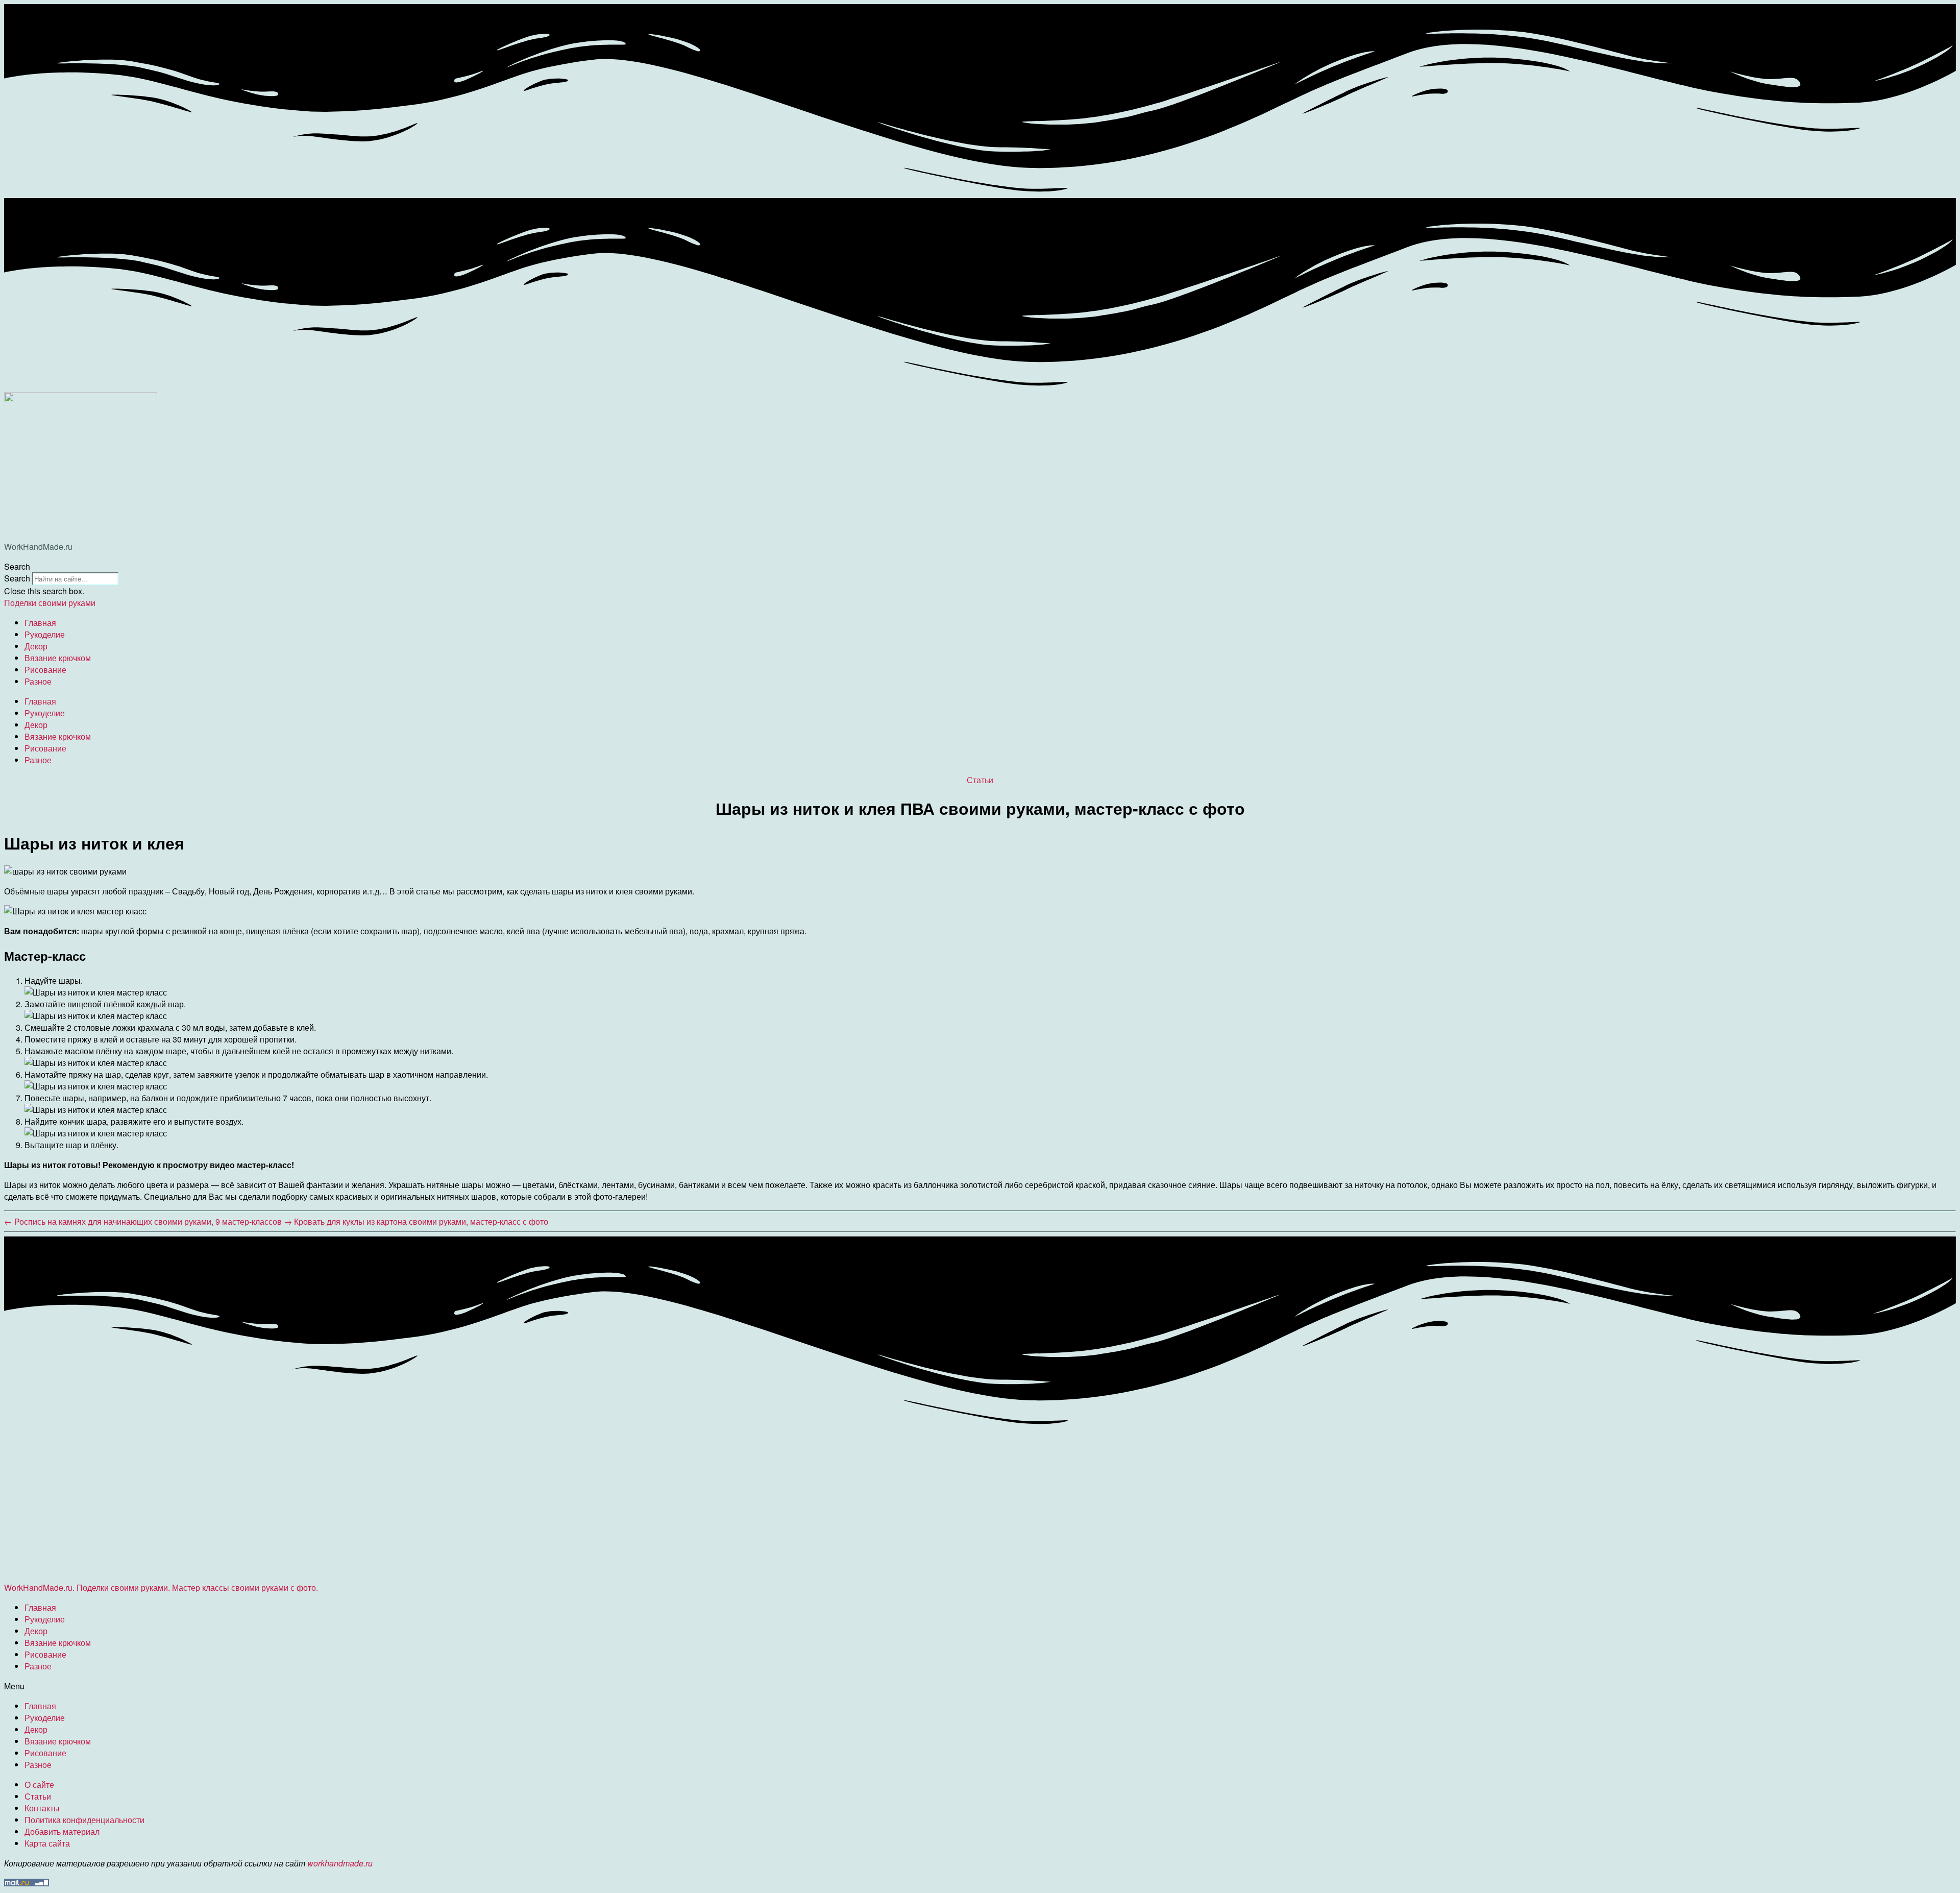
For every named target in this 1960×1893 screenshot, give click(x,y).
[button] (980, 566)
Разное (38, 681)
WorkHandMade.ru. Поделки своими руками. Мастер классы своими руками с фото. (161, 1587)
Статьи (980, 780)
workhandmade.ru (340, 1863)
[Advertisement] (310, 1502)
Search (17, 578)
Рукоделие (45, 634)
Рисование (45, 670)
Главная (40, 623)
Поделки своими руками (50, 603)
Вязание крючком (58, 658)
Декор (36, 646)
